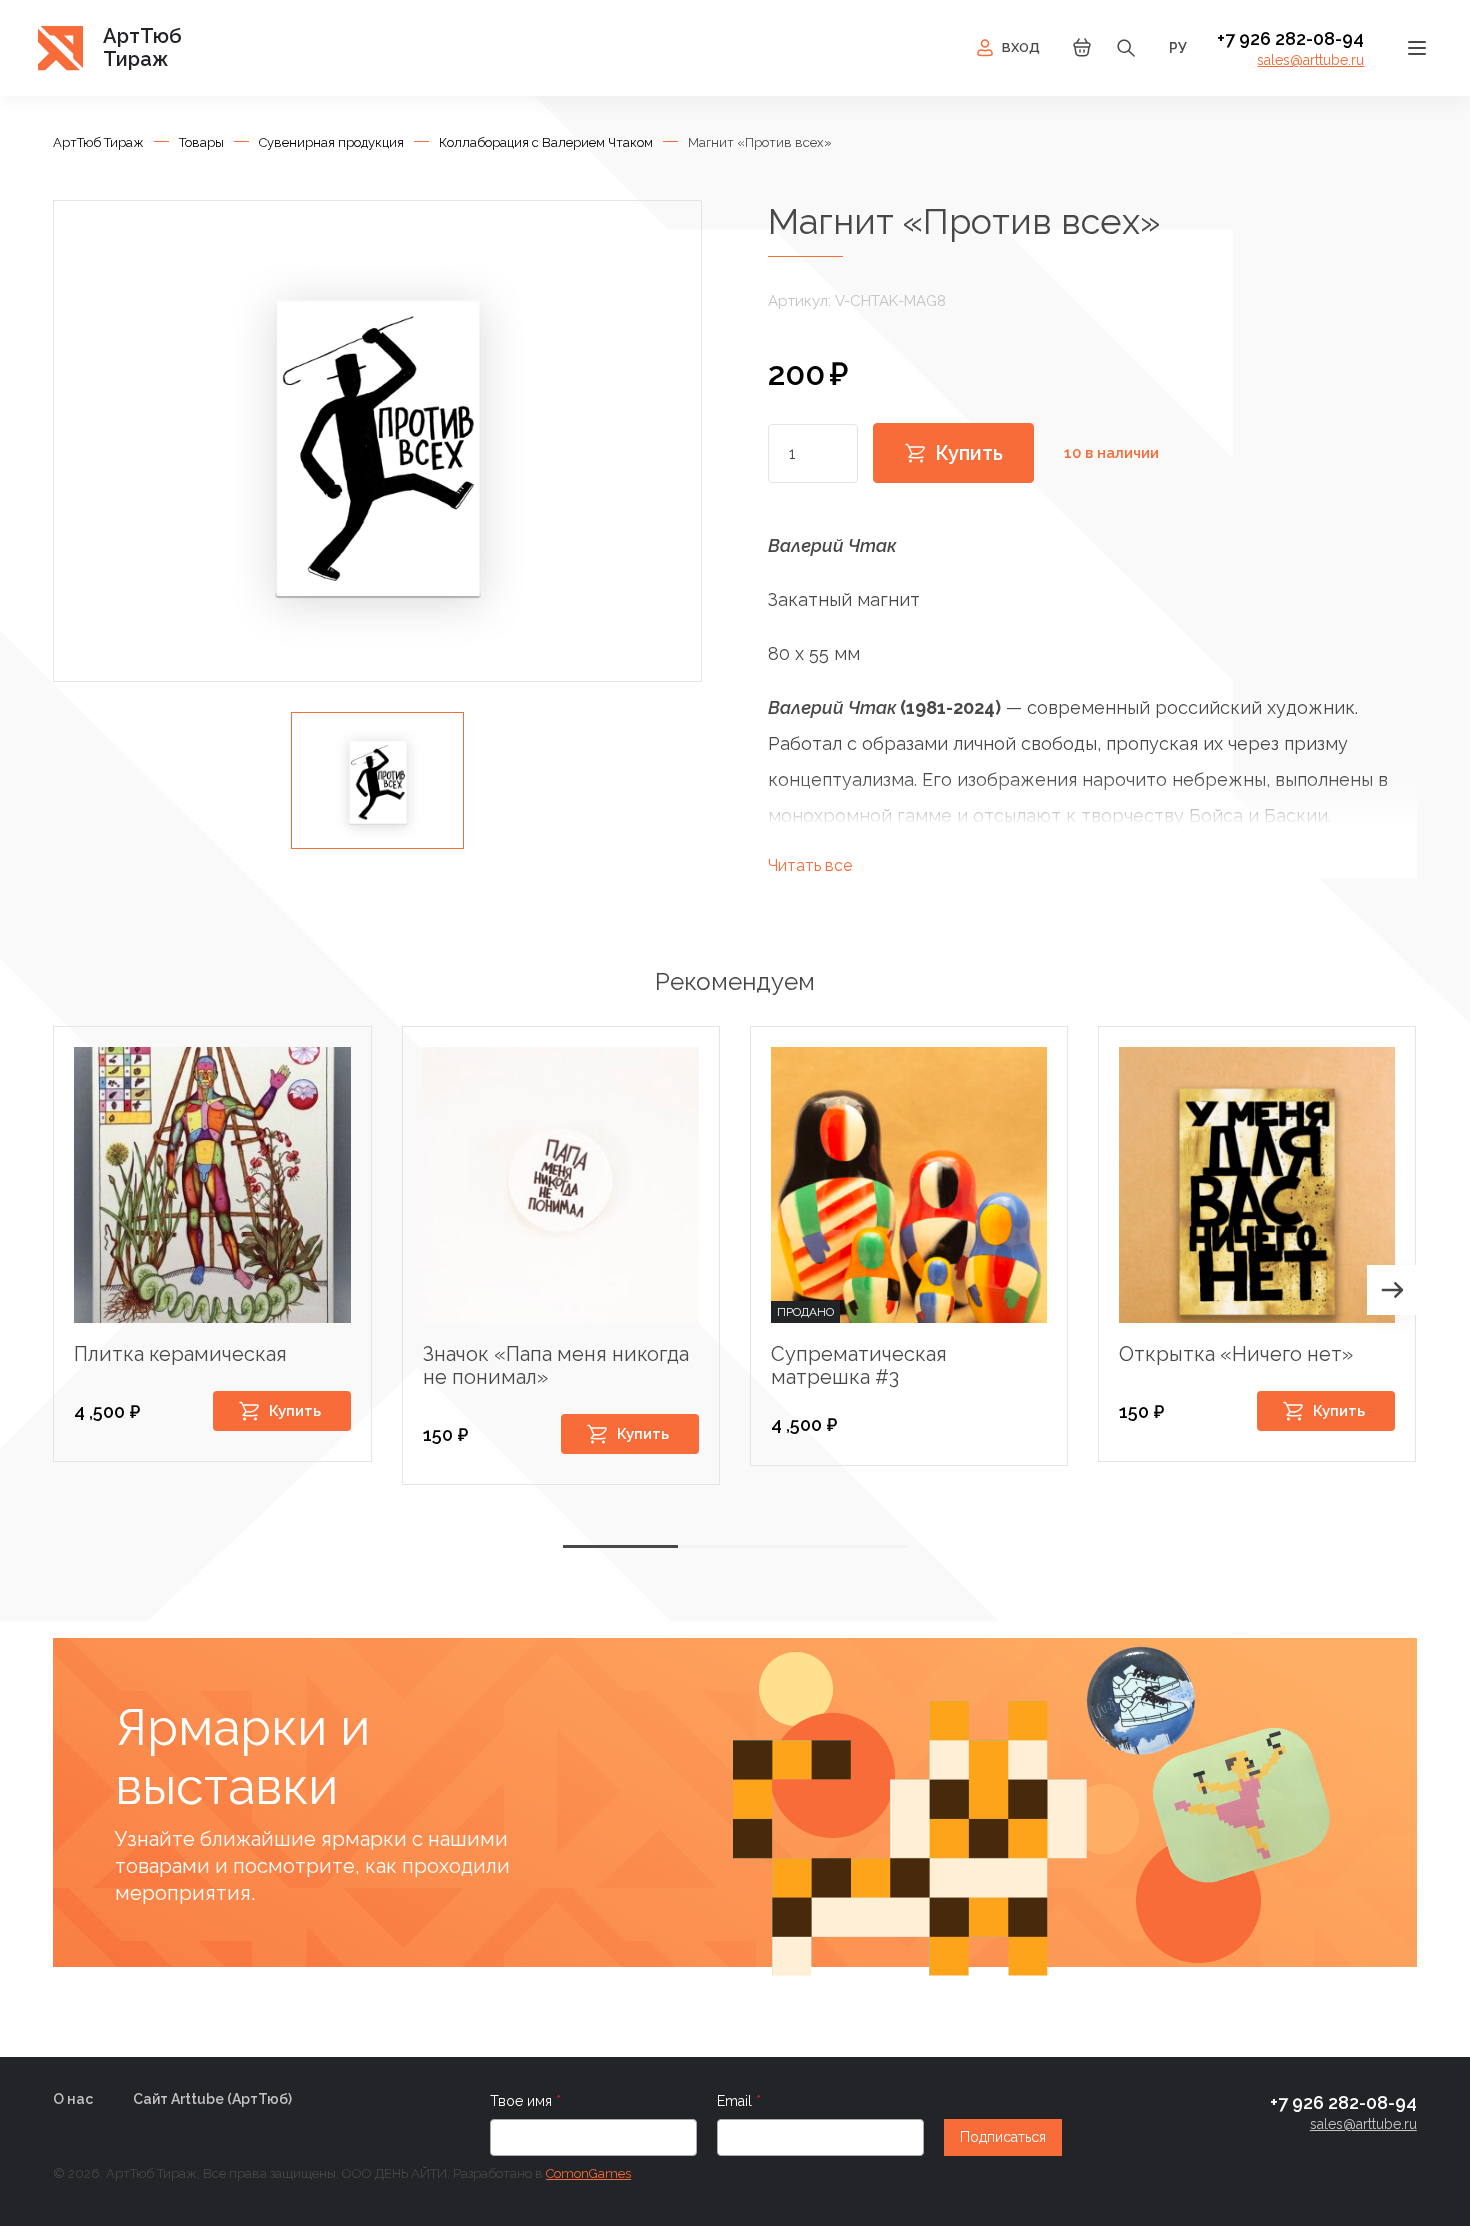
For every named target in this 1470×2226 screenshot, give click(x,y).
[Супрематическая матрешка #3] (909, 1185)
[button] (1392, 1290)
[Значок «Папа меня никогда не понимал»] (561, 1185)
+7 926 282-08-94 (1290, 38)
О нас (73, 2099)
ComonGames (588, 2173)
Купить (969, 453)
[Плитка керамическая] (212, 1185)
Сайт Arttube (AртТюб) (212, 2099)
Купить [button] (295, 1411)
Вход (1021, 47)
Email (736, 2101)
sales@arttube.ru (1310, 60)
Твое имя (523, 2101)
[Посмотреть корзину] (1082, 53)
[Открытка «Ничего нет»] (1257, 1185)
